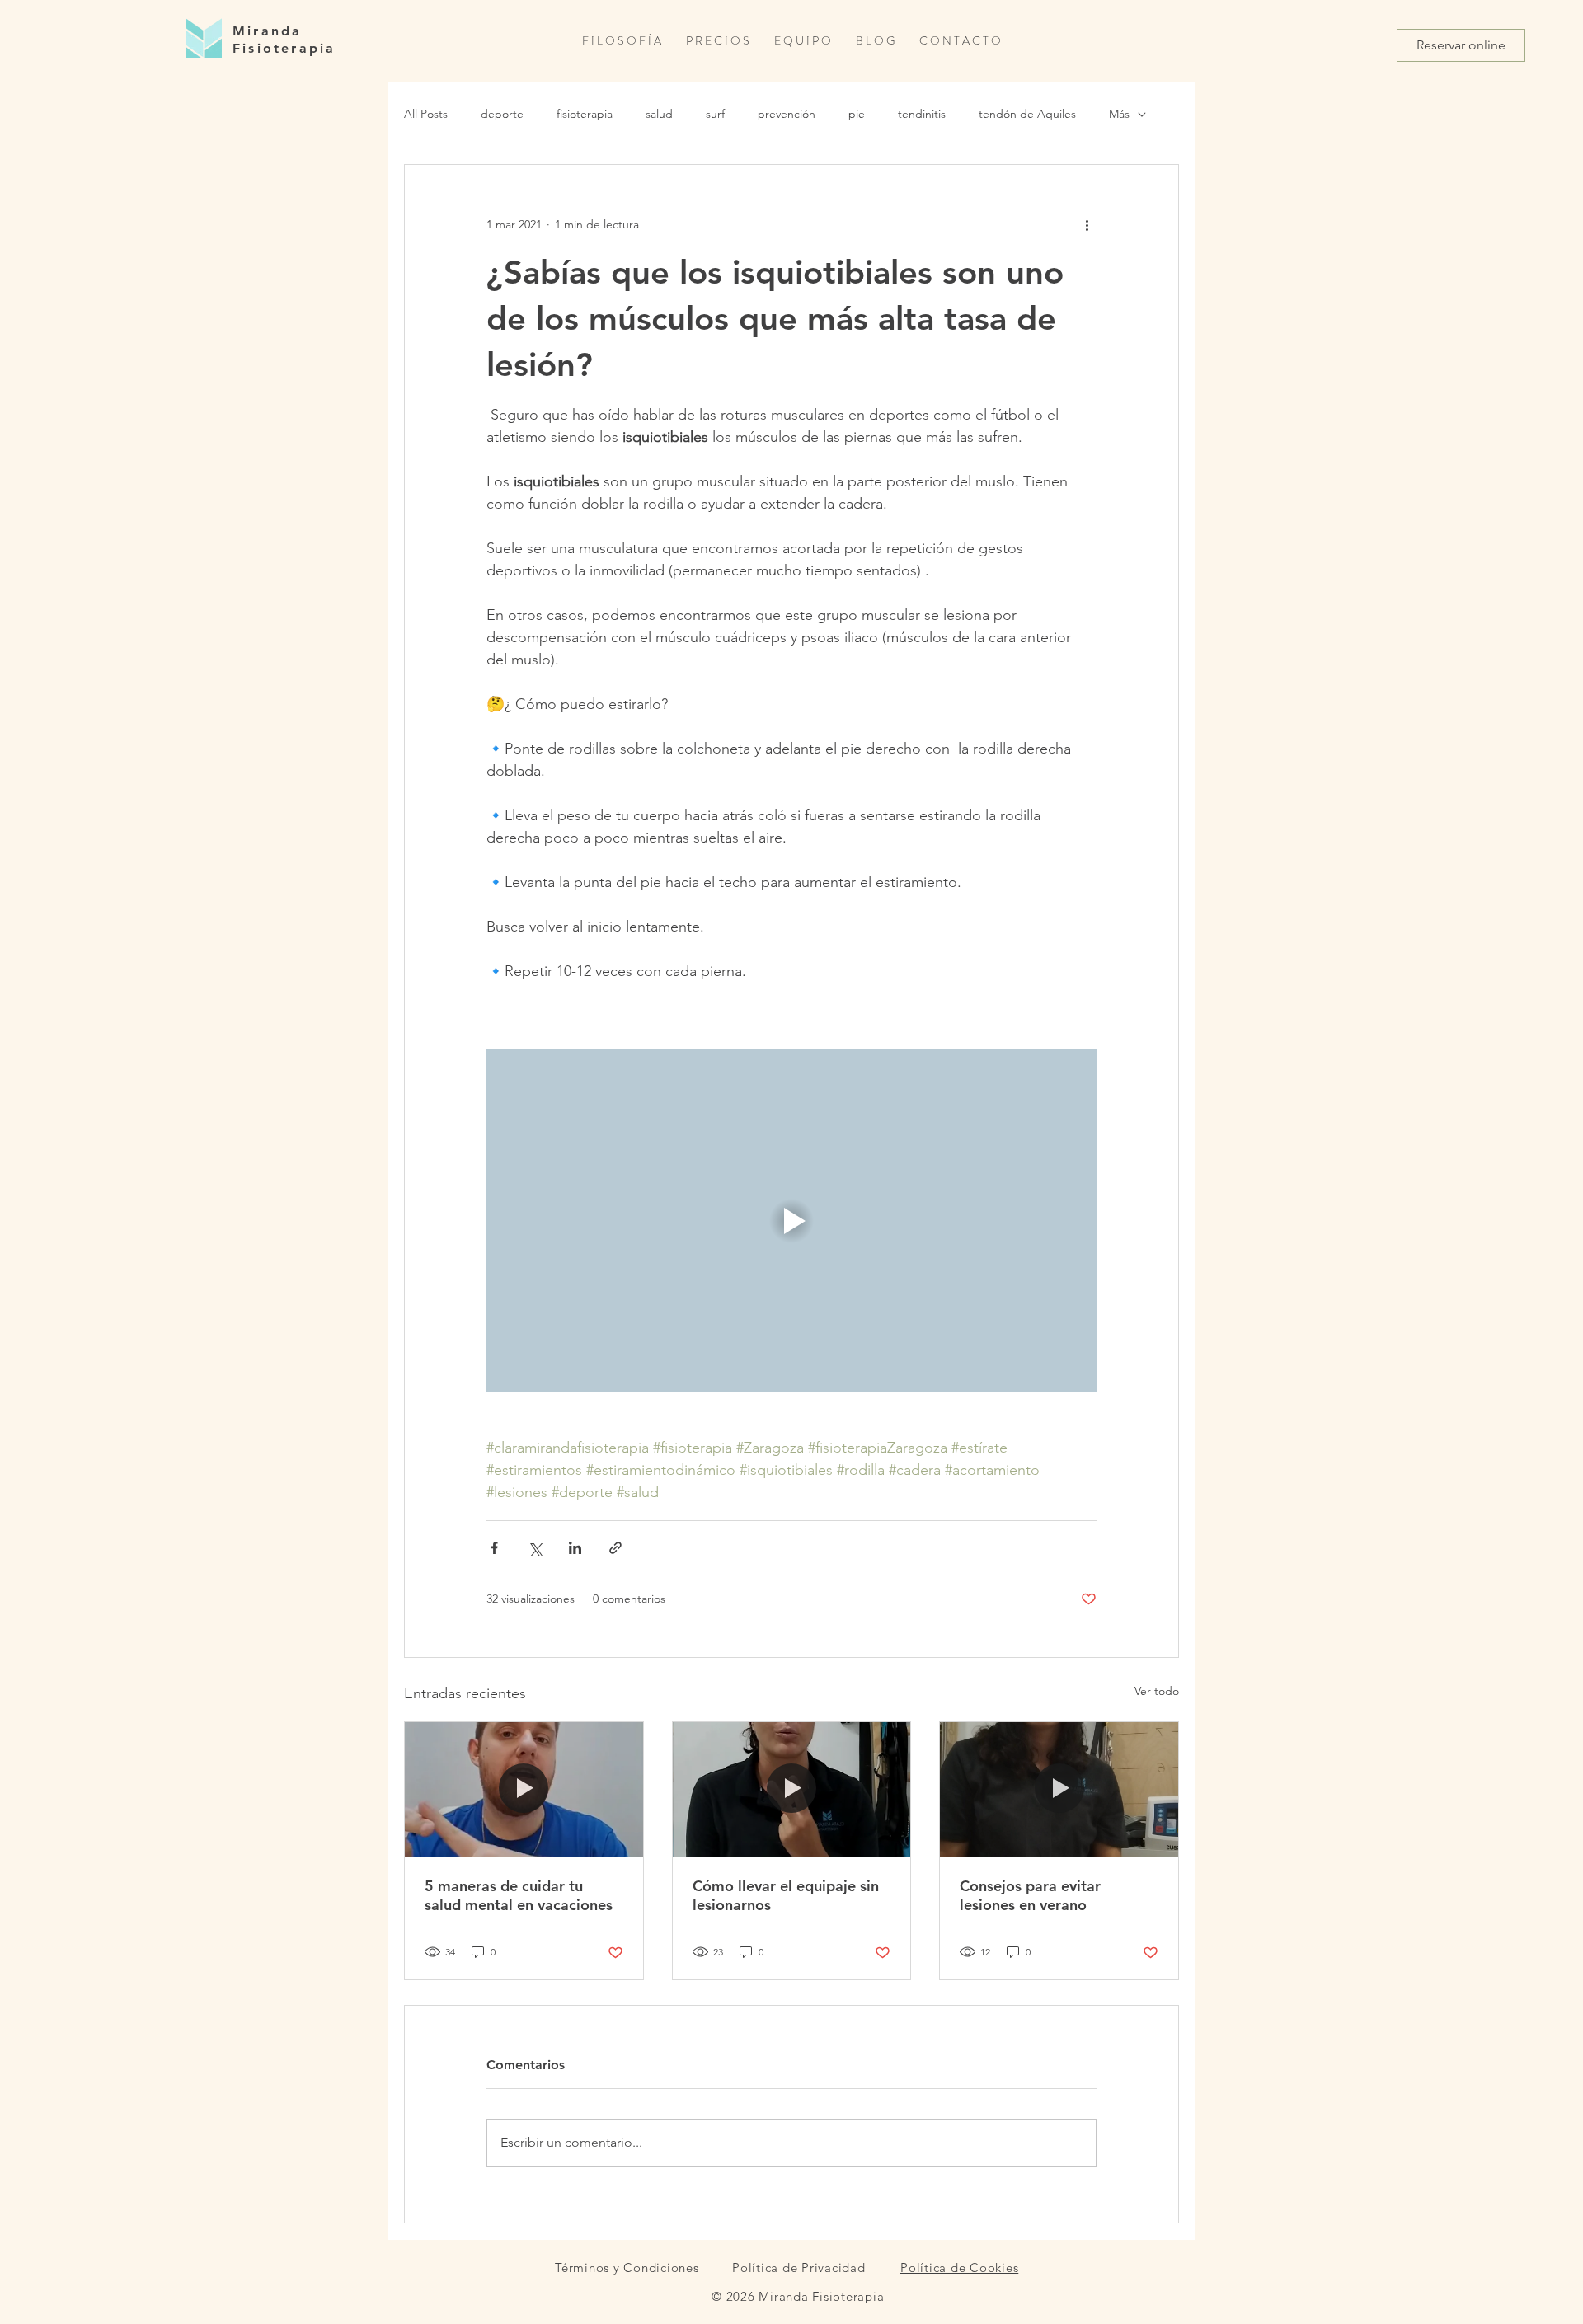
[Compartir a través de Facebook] (494, 1548)
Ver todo (1157, 1691)
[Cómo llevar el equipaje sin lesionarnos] (792, 1789)
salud (659, 114)
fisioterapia (585, 114)
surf (715, 114)
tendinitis (922, 114)
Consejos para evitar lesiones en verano (1030, 1895)
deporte (502, 114)
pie (857, 114)
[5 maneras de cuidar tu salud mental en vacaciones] (524, 1789)
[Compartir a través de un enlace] (615, 1548)
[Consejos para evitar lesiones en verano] (1059, 1789)
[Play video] (791, 1221)
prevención (787, 114)
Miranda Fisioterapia (284, 40)
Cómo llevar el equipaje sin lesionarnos (786, 1895)
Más (1119, 114)
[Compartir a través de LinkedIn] (575, 1548)
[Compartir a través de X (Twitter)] (535, 1548)
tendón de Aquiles (1027, 114)
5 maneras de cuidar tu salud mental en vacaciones (519, 1895)
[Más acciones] (1087, 224)
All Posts (426, 114)
